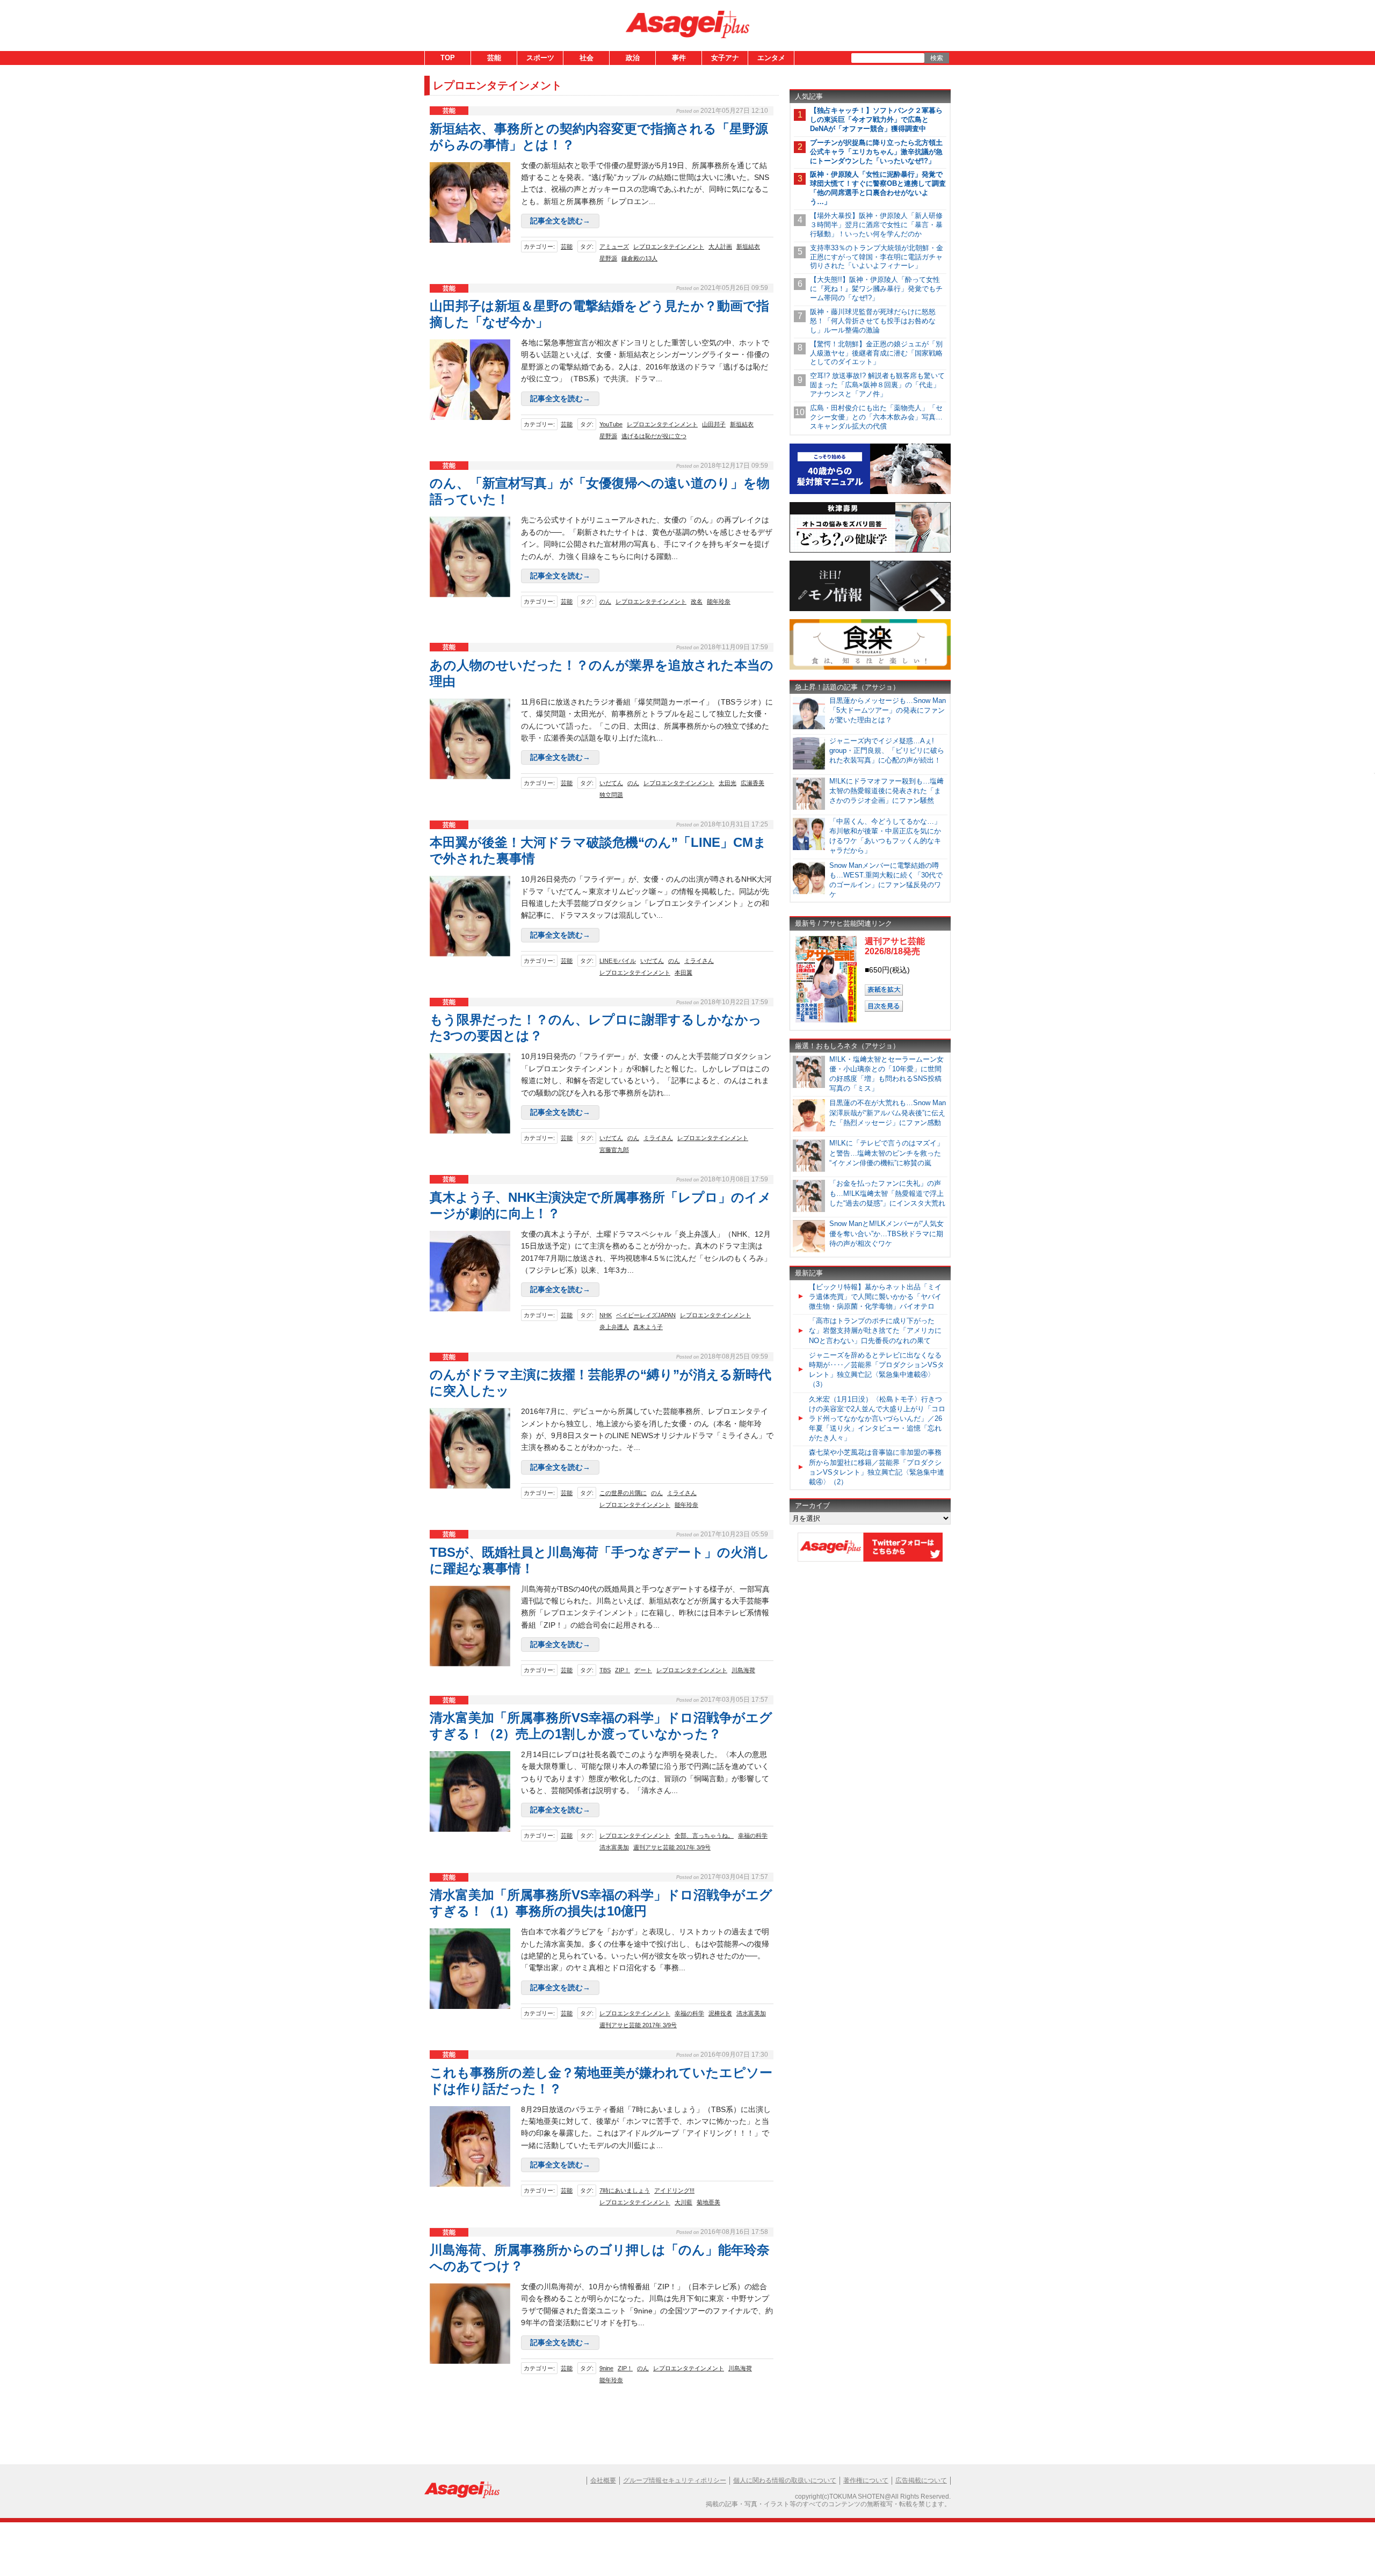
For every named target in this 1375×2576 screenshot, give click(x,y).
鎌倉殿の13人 (639, 258)
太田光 (728, 783)
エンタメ (771, 58)
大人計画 (720, 246)
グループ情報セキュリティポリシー (675, 2480)
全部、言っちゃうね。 (704, 1835)
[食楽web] (870, 668)
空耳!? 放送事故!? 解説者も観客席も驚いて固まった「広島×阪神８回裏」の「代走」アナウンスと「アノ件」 (877, 385)
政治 (633, 58)
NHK (606, 1315)
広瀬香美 (752, 783)
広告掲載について (921, 2480)
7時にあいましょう (625, 2190)
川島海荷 (743, 1670)
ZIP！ (623, 1670)
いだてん (611, 783)
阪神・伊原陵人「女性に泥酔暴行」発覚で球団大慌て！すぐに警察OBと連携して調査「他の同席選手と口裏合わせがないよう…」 (878, 188)
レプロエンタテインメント (669, 246)
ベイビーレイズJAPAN (646, 1315)
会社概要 (603, 2480)
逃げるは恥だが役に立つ (654, 436)
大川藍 (683, 2202)
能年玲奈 (719, 601)
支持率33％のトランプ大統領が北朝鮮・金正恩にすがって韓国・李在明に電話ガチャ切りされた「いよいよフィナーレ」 (877, 257)
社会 (587, 58)
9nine (606, 2368)
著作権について (866, 2480)
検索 (937, 58)
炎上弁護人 (614, 1327)
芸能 (494, 58)
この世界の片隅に (623, 1493)
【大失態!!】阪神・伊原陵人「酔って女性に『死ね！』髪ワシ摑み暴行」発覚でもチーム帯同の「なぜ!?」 (876, 289)
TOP (448, 58)
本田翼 (683, 973)
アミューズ (614, 246)
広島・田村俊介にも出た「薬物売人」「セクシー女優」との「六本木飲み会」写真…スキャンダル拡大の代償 (876, 417)
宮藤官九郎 (614, 1150)
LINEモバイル (618, 961)
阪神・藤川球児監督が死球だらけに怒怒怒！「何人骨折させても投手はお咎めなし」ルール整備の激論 (873, 321)
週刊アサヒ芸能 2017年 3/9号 (672, 1847)
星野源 (608, 258)
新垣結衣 (748, 246)
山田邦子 (714, 424)
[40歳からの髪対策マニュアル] (870, 492)
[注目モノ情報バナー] (870, 609)
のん (605, 601)
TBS (605, 1670)
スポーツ (540, 58)
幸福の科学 (753, 1835)
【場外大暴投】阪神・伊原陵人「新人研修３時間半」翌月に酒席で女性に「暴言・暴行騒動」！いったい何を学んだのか (876, 225)
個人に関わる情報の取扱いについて (785, 2480)
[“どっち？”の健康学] (870, 551)
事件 (679, 58)
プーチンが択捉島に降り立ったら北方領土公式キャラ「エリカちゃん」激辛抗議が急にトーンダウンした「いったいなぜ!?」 (876, 152)
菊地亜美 (708, 2202)
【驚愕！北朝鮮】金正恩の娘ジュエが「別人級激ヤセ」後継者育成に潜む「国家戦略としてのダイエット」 (876, 353)
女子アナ (725, 58)
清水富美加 (614, 1847)
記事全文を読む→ (560, 221)
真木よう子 (648, 1327)
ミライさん (699, 961)
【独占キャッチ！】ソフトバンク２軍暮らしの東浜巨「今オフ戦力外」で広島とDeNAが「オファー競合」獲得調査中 (876, 119)
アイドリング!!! (674, 2190)
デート (643, 1670)
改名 (697, 601)
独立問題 (611, 795)
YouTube (611, 424)
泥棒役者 (720, 2013)
